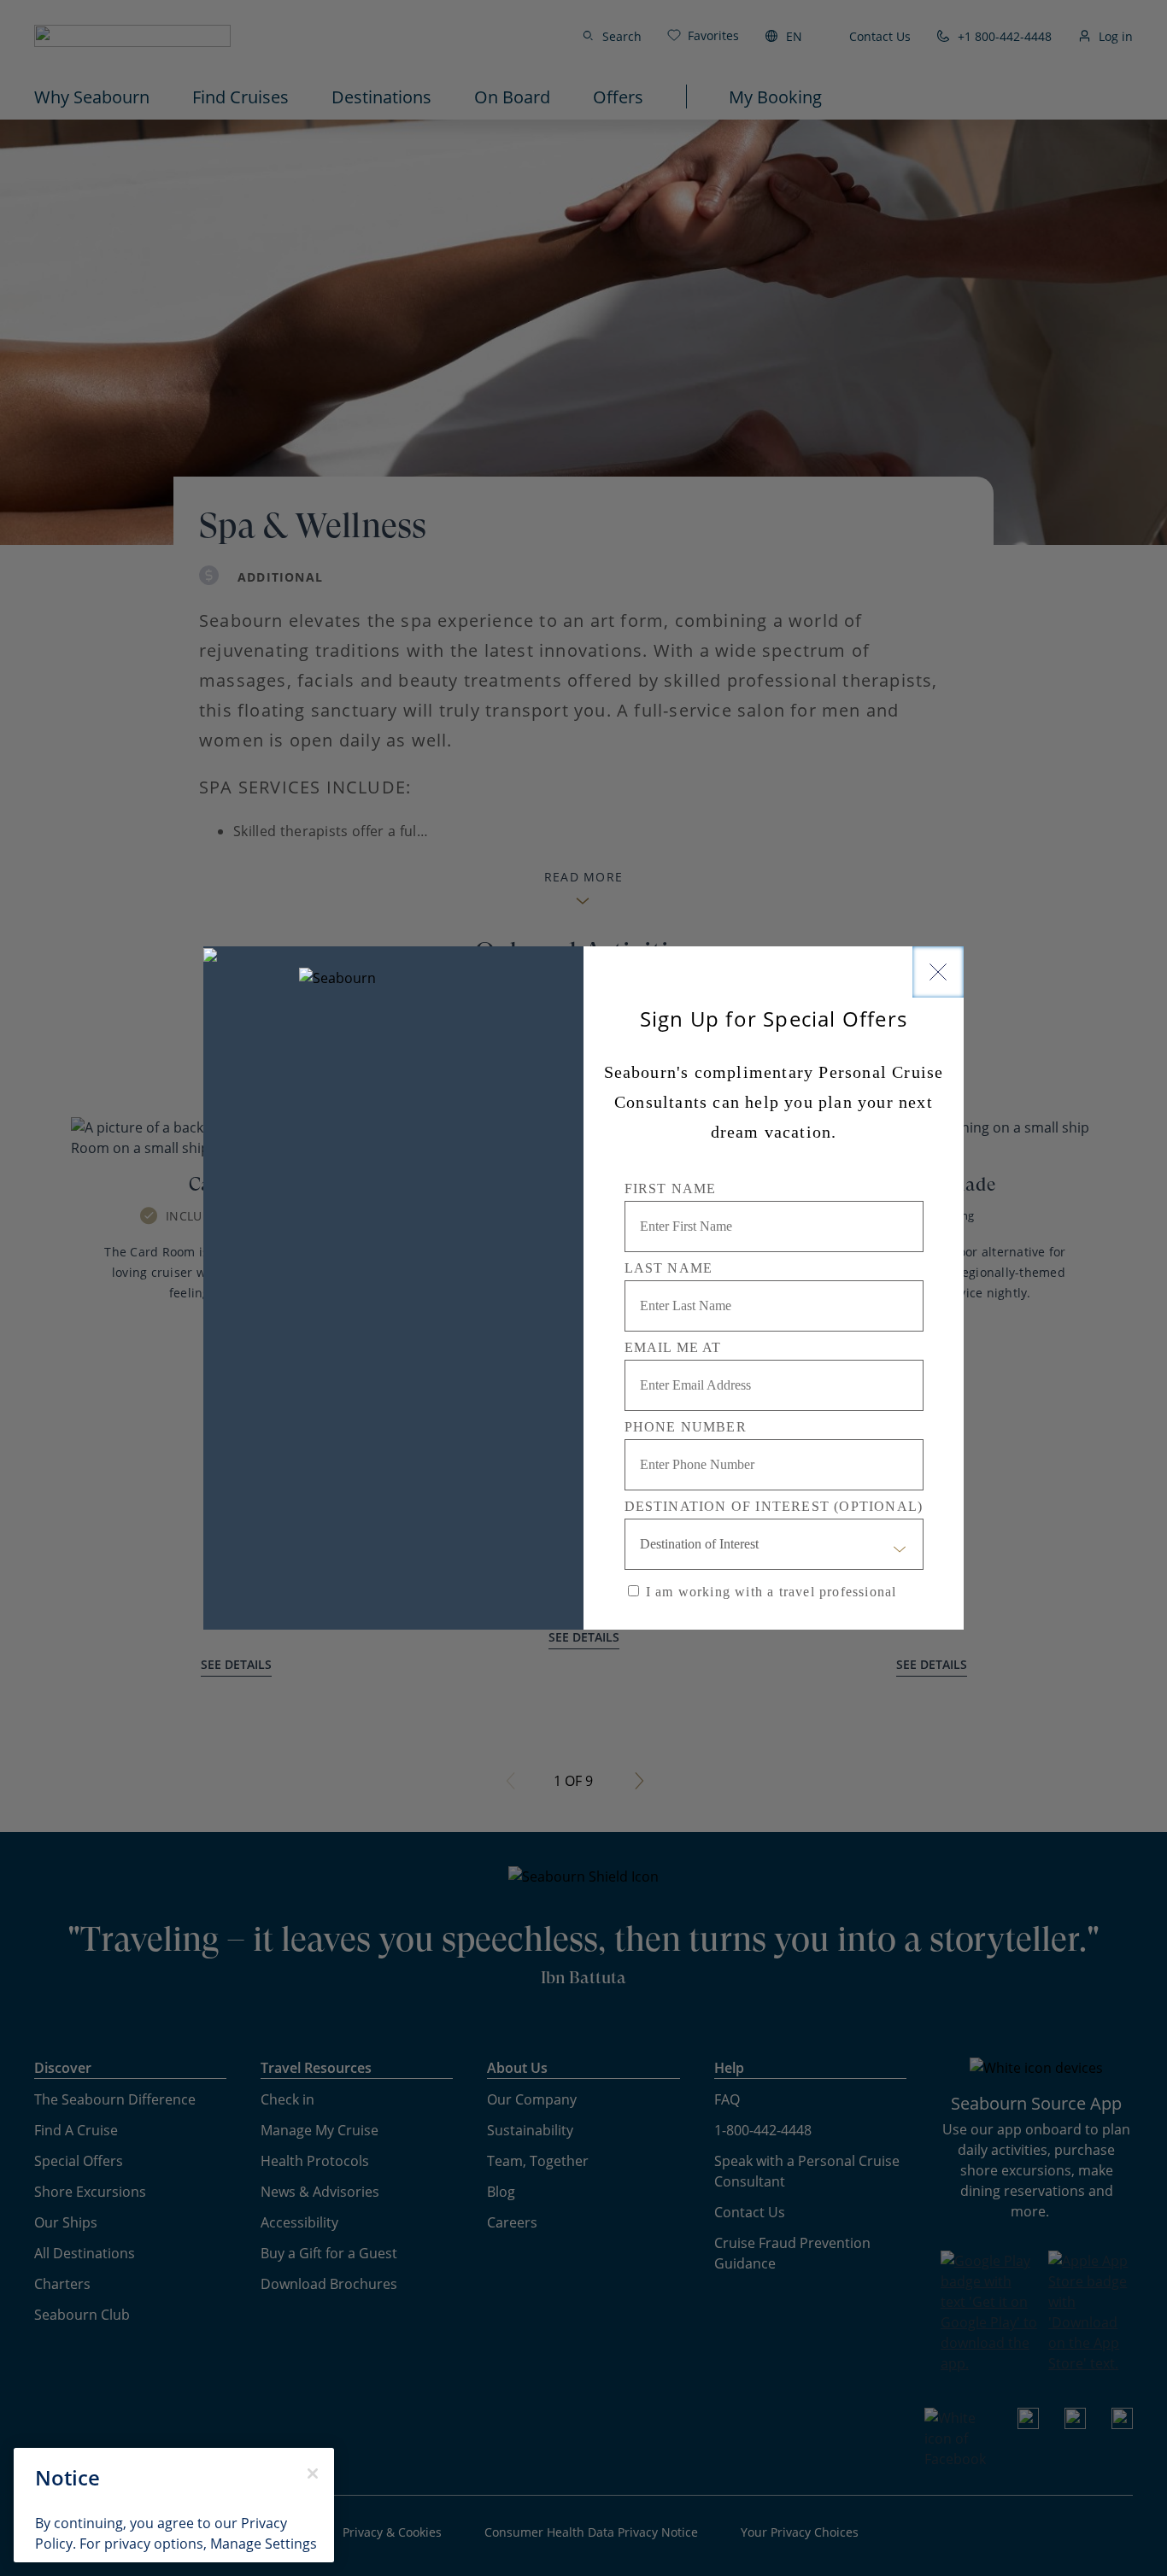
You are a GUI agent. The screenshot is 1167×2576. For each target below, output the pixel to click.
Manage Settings (264, 2543)
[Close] (938, 972)
